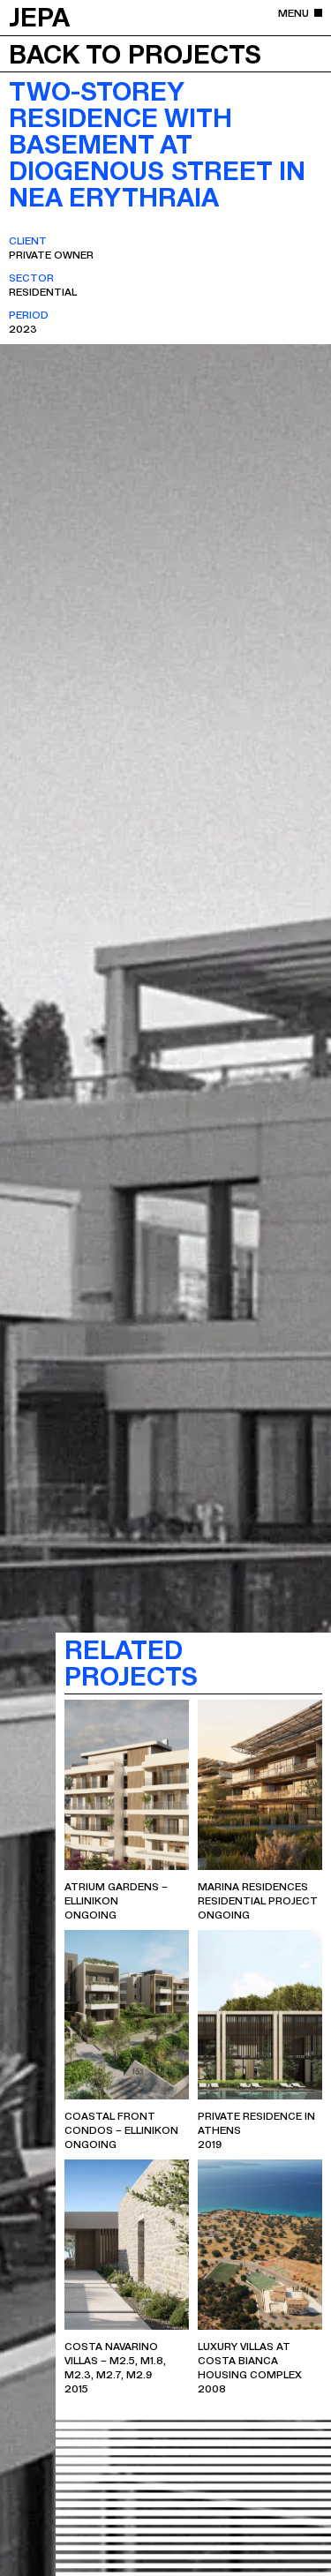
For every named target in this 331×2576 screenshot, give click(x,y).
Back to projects (135, 53)
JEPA (39, 16)
